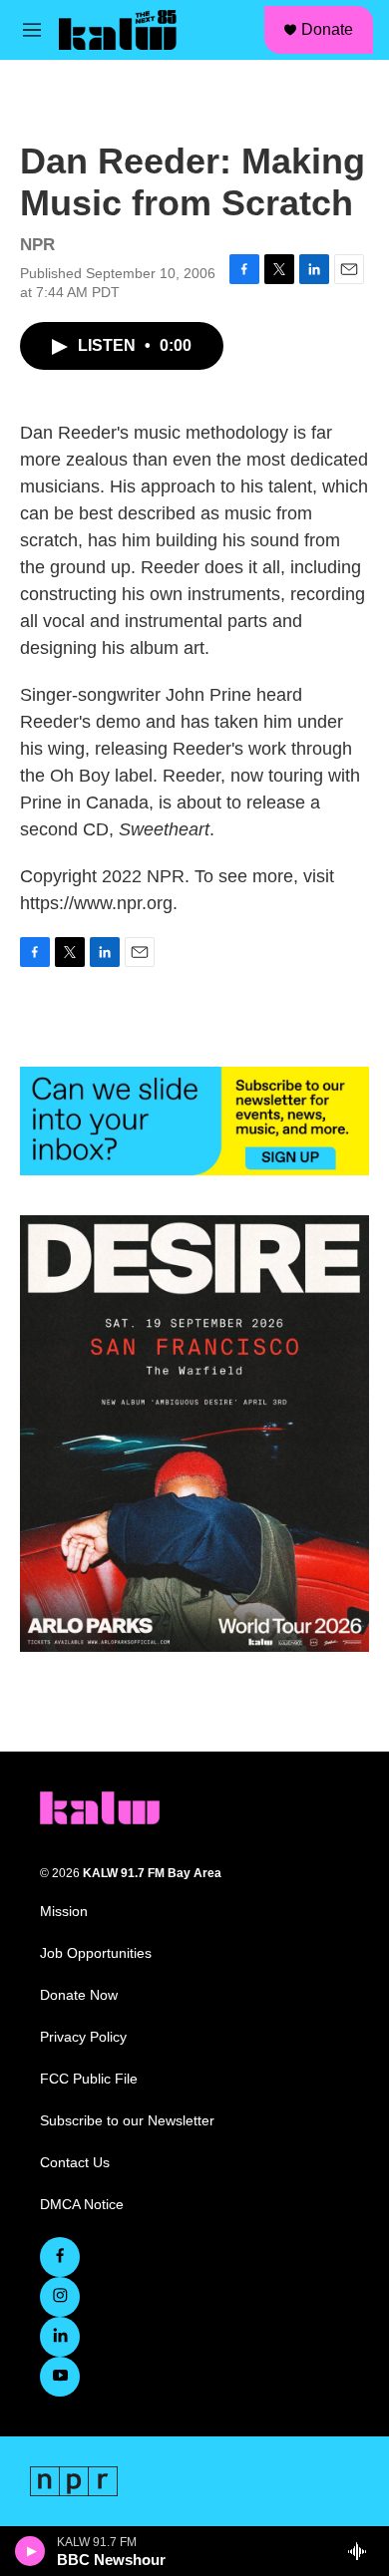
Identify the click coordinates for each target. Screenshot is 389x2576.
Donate (327, 29)
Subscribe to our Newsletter (127, 2121)
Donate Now (79, 1995)
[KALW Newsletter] (194, 1121)
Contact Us (75, 2163)
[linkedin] (60, 2337)
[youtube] (60, 2377)
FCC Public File (89, 2079)
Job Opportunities (96, 1953)
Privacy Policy (83, 2037)
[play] (30, 2551)
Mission (64, 1912)
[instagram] (60, 2297)
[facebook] (60, 2257)
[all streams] (363, 2551)
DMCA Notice (82, 2205)
